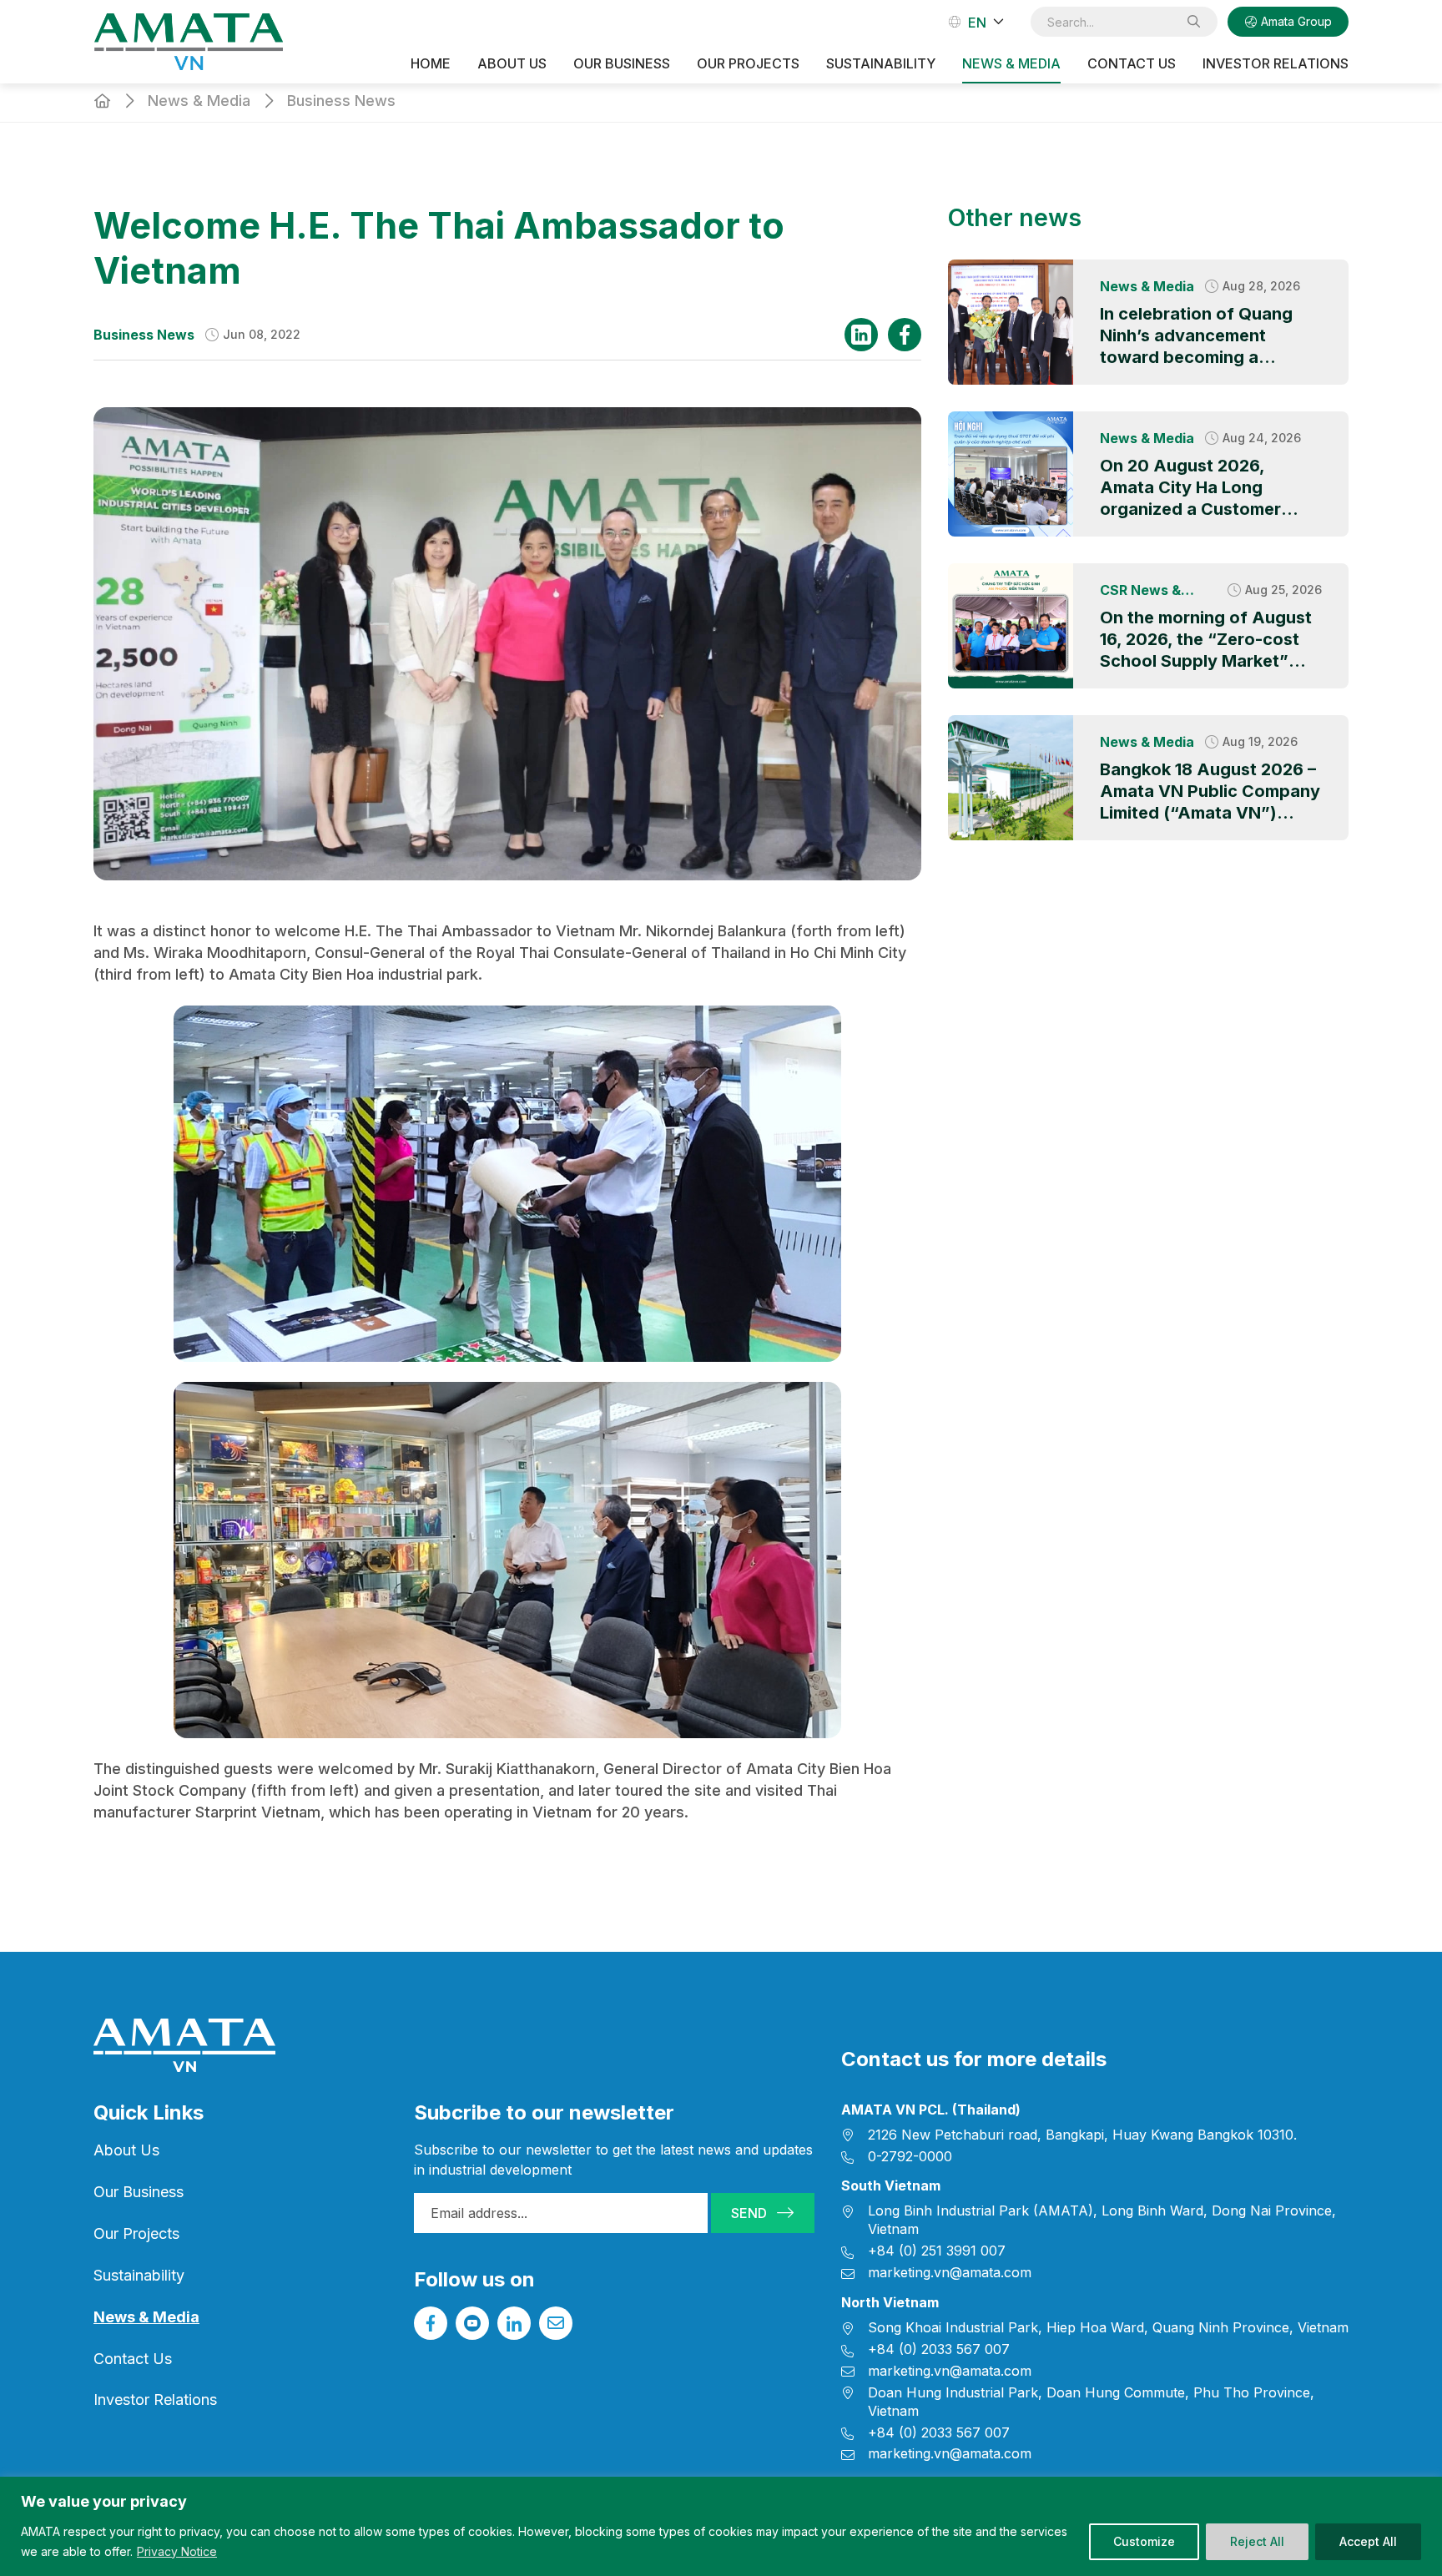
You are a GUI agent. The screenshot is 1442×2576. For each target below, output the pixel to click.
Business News (341, 101)
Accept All (1368, 2541)
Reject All (1257, 2541)
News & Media (1011, 63)
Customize (1144, 2541)
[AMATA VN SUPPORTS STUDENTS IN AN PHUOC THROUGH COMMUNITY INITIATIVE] (1011, 626)
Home (431, 63)
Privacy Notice (177, 2551)
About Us (512, 63)
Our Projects (748, 63)
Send (749, 2213)
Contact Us (1132, 63)
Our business (622, 63)
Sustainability (881, 63)
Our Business (139, 2192)
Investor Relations (1276, 63)
